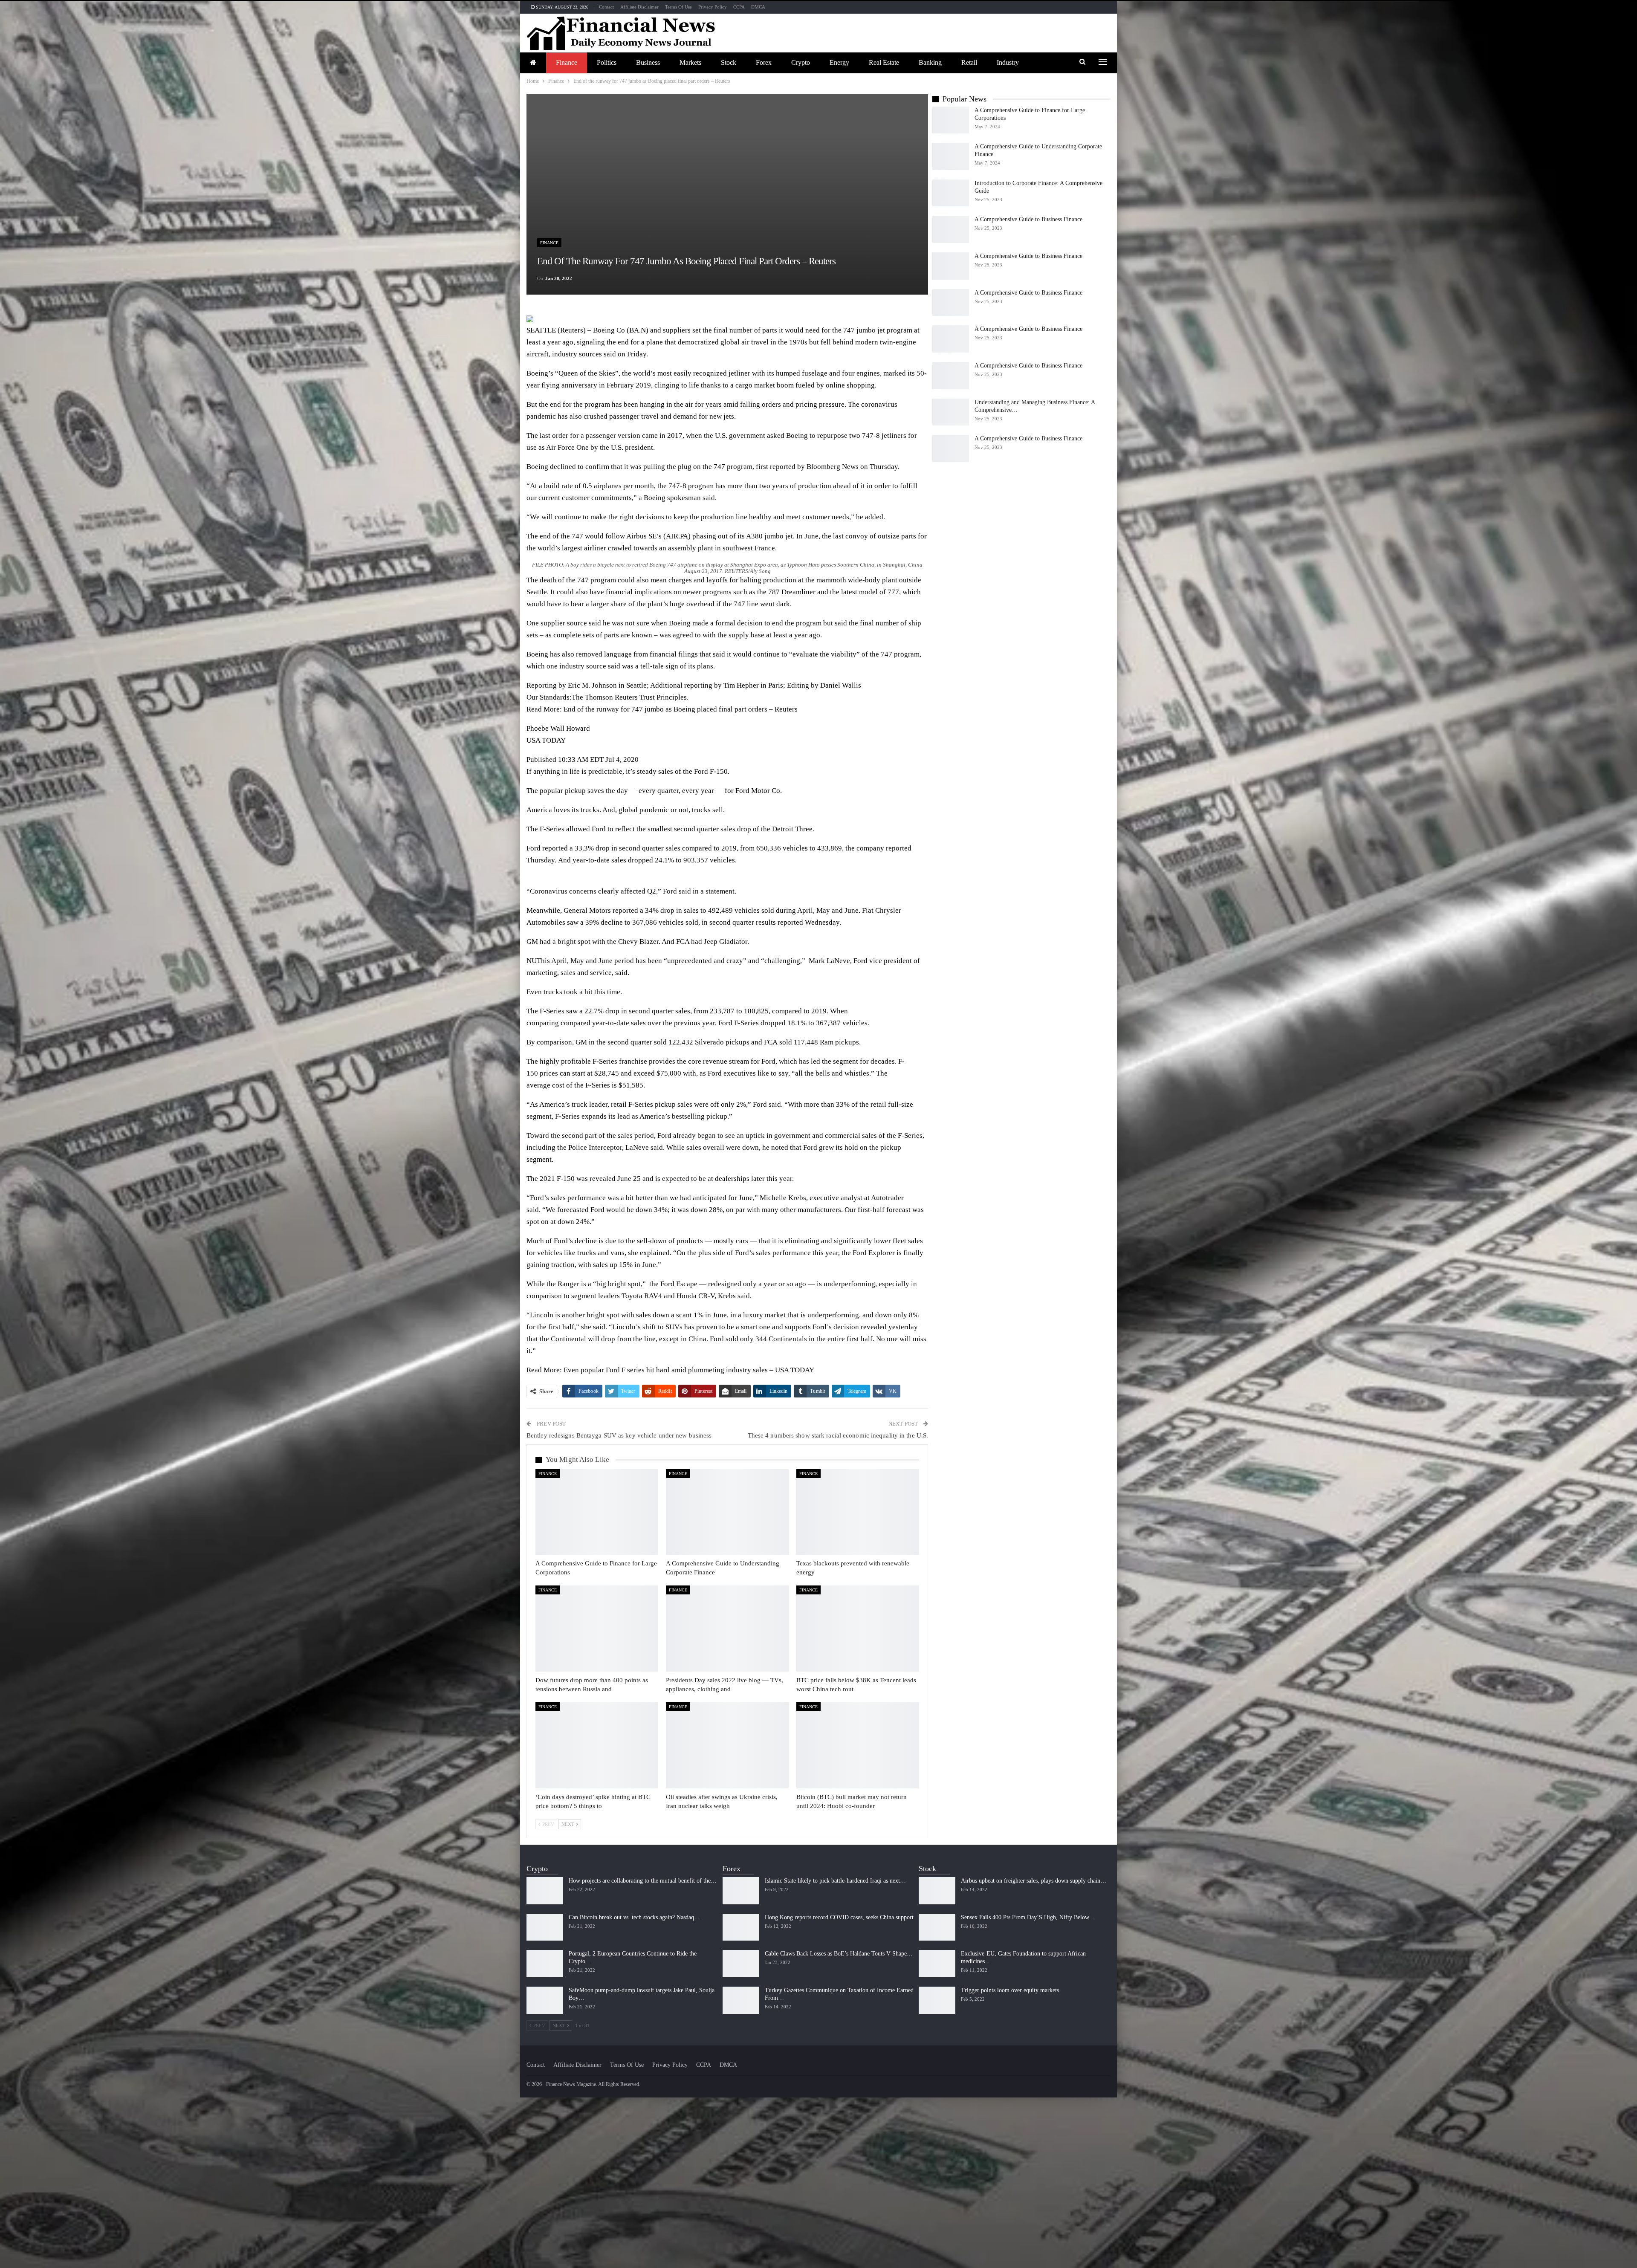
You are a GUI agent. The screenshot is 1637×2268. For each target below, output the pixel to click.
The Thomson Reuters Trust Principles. (630, 697)
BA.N (638, 330)
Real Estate (884, 62)
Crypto (801, 62)
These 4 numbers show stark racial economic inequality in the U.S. (838, 1435)
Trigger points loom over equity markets (1010, 1990)
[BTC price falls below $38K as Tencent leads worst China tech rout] (858, 1629)
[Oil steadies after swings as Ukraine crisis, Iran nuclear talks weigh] (727, 1745)
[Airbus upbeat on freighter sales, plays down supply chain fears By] (937, 1891)
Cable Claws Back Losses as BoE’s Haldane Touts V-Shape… (839, 1954)
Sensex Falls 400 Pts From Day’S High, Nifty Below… (1028, 1917)
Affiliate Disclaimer (639, 7)
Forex (764, 62)
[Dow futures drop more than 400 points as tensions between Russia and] (597, 1629)
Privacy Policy (713, 7)
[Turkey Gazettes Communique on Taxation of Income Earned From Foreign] (741, 2000)
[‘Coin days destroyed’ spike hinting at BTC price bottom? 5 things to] (597, 1745)
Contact (606, 7)
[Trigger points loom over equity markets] (937, 2000)
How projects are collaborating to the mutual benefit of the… (643, 1881)
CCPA (739, 7)
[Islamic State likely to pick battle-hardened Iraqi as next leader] (741, 1891)
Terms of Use (678, 7)
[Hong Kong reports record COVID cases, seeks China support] (741, 1927)
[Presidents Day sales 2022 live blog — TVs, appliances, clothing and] (727, 1629)
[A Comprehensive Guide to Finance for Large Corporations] (597, 1512)
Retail (969, 62)
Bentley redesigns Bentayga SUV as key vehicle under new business (619, 1435)
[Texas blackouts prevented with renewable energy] (858, 1512)
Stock (729, 62)
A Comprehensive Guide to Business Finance (1028, 219)
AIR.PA (677, 536)
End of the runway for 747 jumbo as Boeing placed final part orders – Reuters (681, 709)
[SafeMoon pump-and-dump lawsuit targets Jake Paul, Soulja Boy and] (545, 2000)
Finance (567, 62)
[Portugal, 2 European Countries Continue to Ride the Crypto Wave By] (545, 1964)
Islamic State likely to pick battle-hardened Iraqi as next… (835, 1881)
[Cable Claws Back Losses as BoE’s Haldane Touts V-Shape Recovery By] (741, 1964)
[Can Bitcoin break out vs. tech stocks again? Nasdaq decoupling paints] (545, 1927)
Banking (930, 62)
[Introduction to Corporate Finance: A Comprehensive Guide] (951, 193)
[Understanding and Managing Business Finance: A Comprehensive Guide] (951, 412)
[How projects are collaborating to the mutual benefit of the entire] (545, 1891)
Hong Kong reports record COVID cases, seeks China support (839, 1917)
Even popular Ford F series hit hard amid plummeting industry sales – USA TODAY (689, 1370)
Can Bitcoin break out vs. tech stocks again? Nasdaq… (634, 1917)
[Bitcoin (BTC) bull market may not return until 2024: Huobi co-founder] (858, 1745)
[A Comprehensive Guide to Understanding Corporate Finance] (727, 1512)
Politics (607, 62)
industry (1008, 62)
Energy (839, 62)
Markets (690, 62)
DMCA (758, 7)
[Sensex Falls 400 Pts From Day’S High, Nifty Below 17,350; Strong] (937, 1927)
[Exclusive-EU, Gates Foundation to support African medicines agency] (937, 1964)
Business (648, 62)
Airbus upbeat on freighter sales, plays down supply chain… (1034, 1881)
